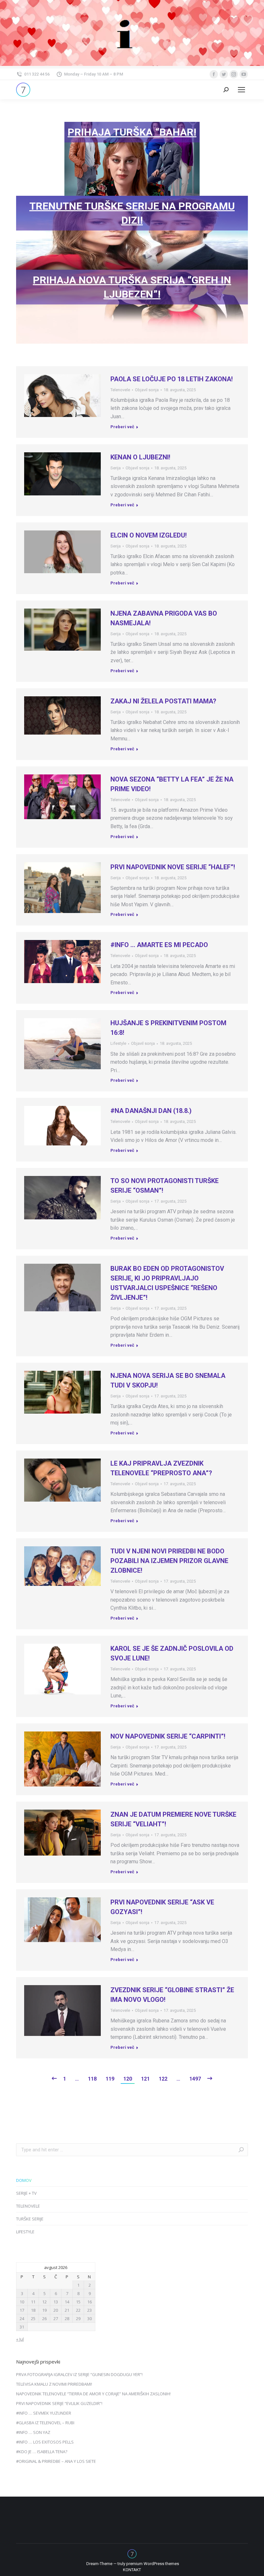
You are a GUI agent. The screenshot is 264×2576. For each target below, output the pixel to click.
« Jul (20, 2339)
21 (67, 2310)
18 (33, 2310)
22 (78, 2310)
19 (44, 2310)
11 (33, 2302)
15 (78, 2302)
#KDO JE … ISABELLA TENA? (42, 2452)
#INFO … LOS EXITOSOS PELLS (45, 2442)
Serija (116, 468)
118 (92, 2079)
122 (163, 2079)
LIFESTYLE (25, 2232)
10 (22, 2302)
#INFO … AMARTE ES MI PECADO (159, 945)
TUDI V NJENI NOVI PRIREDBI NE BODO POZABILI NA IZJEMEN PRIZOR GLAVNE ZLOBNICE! (169, 1561)
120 (128, 2079)
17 (22, 2310)
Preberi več (122, 427)
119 (110, 2079)
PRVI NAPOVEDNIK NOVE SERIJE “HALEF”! (173, 867)
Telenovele (120, 390)
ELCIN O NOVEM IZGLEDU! (149, 535)
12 (44, 2302)
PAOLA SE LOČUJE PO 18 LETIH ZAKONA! (172, 379)
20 (56, 2310)
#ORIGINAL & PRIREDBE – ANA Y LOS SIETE (56, 2461)
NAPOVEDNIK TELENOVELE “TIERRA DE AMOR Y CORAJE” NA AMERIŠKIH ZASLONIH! (93, 2394)
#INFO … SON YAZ (33, 2432)
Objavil (147, 390)
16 (90, 2302)
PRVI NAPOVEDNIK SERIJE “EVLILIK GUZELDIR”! (59, 2403)
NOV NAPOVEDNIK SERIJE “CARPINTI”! (168, 1736)
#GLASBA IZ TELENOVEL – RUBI (45, 2423)
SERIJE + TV (26, 2193)
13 (56, 2302)
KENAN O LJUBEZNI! (140, 457)
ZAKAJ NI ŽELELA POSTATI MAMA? (163, 701)
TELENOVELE (28, 2206)
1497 (195, 2079)
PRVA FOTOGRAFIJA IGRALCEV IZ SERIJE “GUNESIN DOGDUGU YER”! (79, 2374)
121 (145, 2079)
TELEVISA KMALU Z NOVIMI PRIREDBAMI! (54, 2384)
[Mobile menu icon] (241, 90)
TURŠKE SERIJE (30, 2219)
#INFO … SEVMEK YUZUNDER (44, 2413)
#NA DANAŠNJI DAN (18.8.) (151, 1111)
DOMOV (24, 2180)
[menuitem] (132, 2570)
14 (67, 2302)
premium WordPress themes (153, 2564)
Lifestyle (118, 1043)
